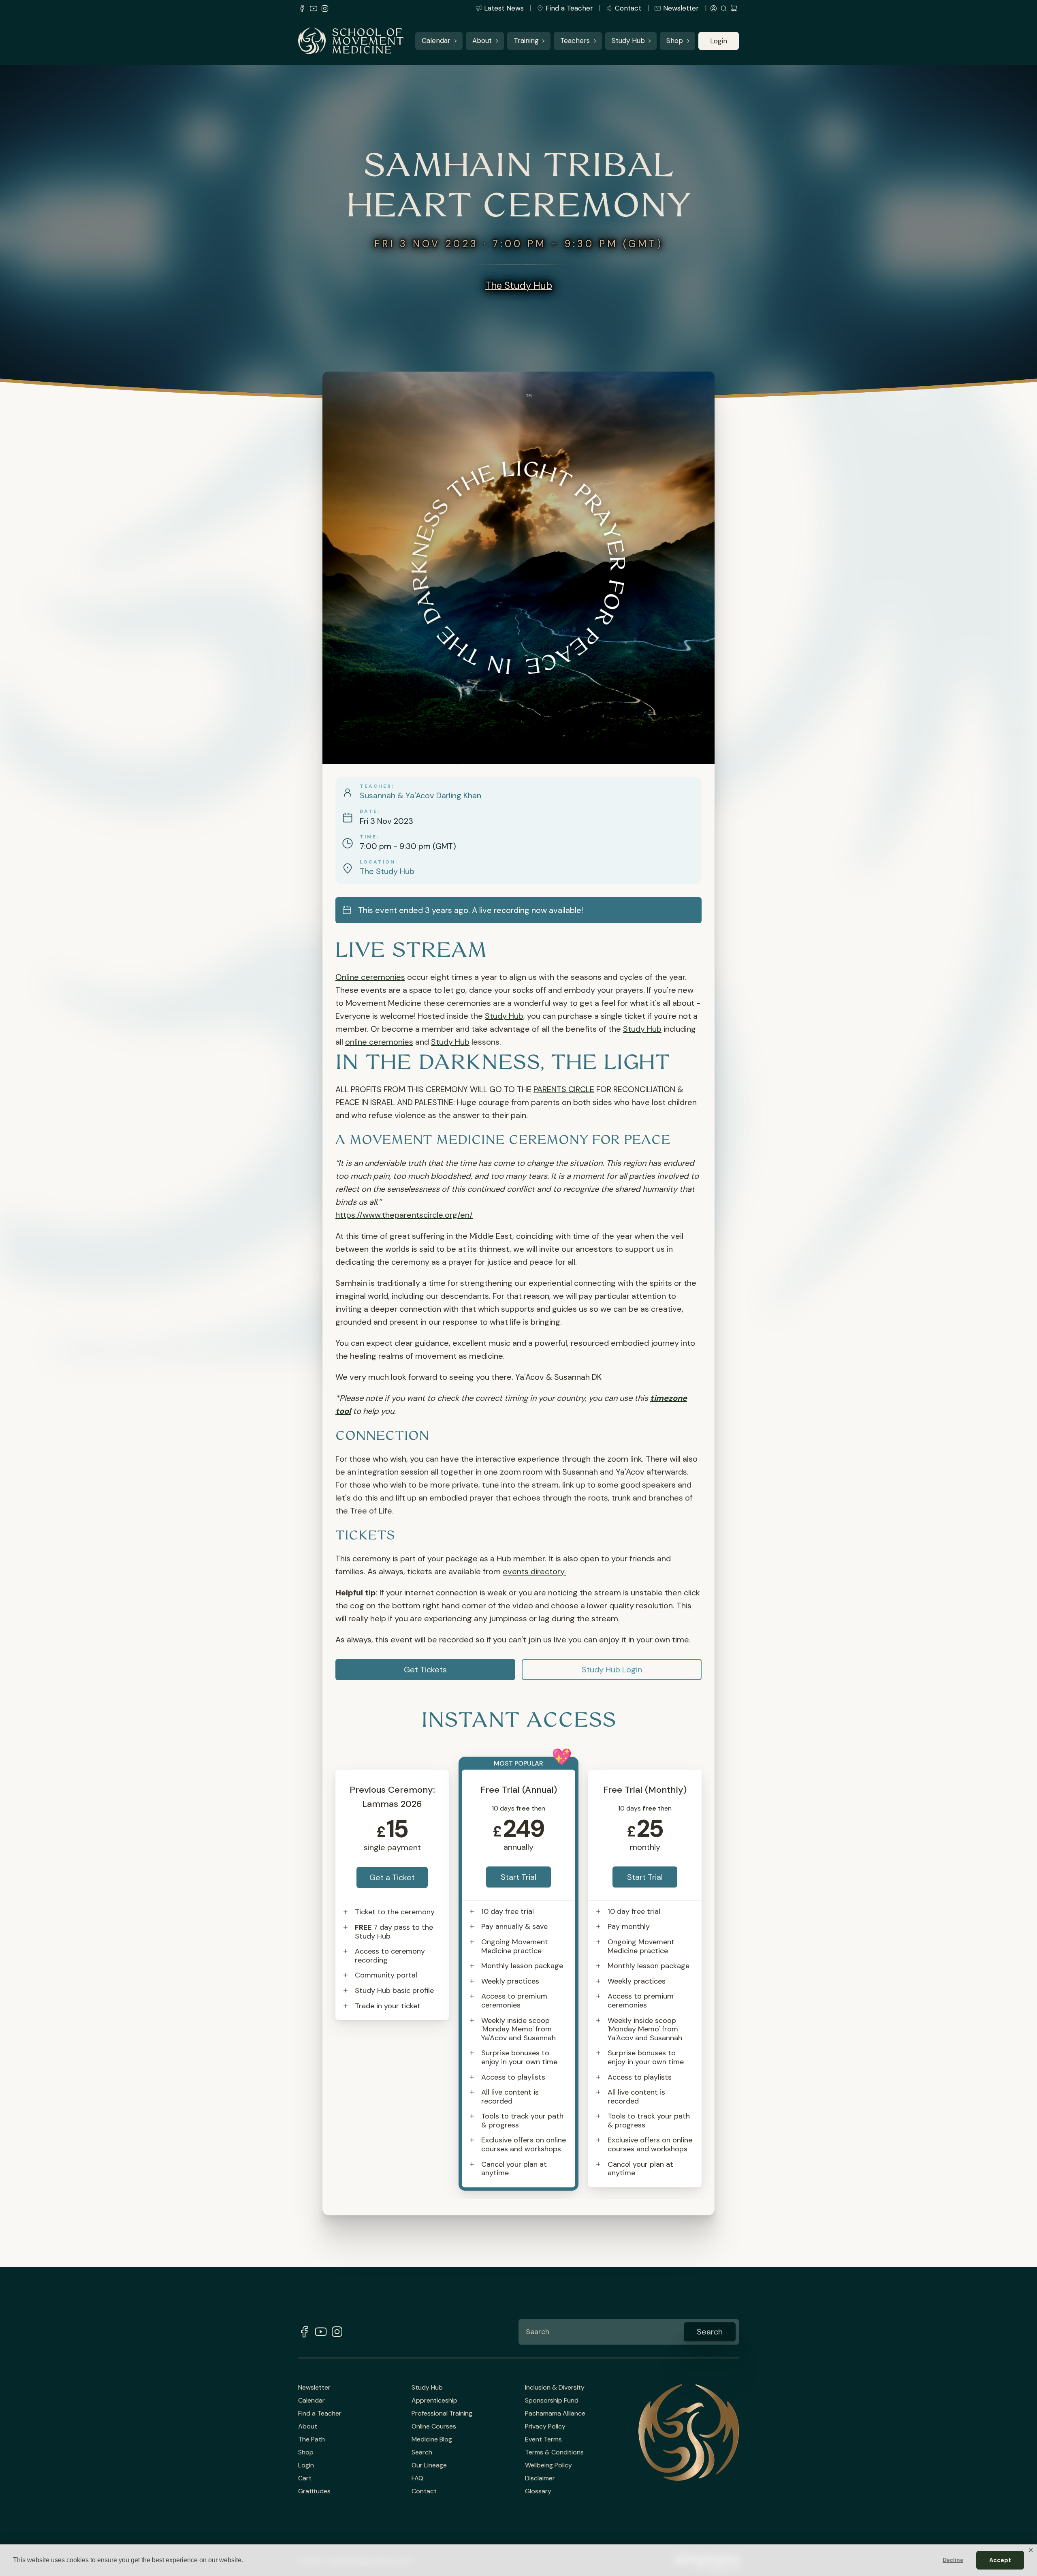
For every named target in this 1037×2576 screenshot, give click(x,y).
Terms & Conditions (554, 2452)
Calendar (436, 41)
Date (369, 811)
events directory (533, 1571)
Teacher (376, 786)
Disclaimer (540, 2478)
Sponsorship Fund (552, 2401)
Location (378, 862)
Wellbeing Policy (548, 2465)
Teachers (575, 41)
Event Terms (543, 2439)
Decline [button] (953, 2560)
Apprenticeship (434, 2401)
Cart (305, 2478)
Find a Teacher (569, 8)
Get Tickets (425, 1670)
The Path (312, 2439)
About (482, 41)
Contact (628, 8)
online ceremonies (379, 1042)
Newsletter (681, 8)
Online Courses (434, 2426)
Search (422, 2452)
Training (526, 41)
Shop (675, 41)
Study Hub (628, 41)
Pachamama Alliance (555, 2414)
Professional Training (442, 2414)
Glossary (538, 2491)
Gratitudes (314, 2491)
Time (368, 837)
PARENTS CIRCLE (564, 1089)
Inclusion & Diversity (555, 2388)
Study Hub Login (612, 1670)
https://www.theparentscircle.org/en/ (404, 1215)
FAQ (417, 2478)
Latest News (504, 8)
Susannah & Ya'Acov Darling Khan (420, 795)
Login (719, 41)
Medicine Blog (432, 2439)
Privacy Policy (545, 2426)
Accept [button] (1000, 2560)
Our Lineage (429, 2465)
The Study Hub (519, 285)
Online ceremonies (370, 977)
